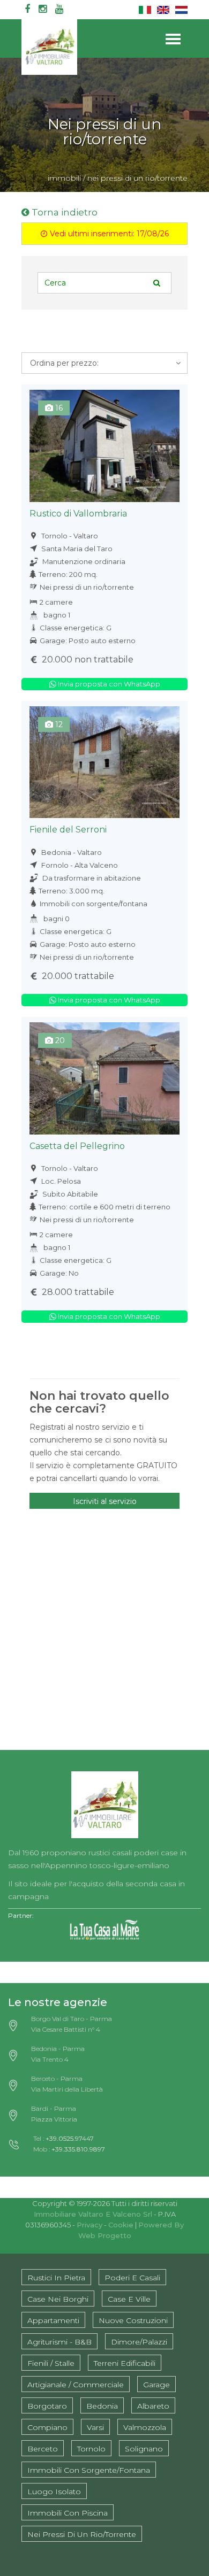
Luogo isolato (54, 2492)
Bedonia (102, 2406)
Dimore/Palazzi (139, 2342)
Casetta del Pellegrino (77, 1146)
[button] (104, 363)
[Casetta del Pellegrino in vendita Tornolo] (104, 1078)
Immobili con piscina (68, 2513)
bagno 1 (57, 615)
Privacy (89, 2225)
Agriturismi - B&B (59, 2342)
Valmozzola (145, 2427)
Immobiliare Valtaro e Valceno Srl (93, 2214)
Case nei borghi (58, 2299)
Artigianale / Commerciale (76, 2385)
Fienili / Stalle (51, 2363)
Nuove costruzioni (133, 2320)
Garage (156, 2385)
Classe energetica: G (76, 628)
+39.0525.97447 (70, 2138)
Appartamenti (53, 2320)
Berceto (43, 2449)
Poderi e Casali (132, 2278)
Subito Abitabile (69, 1194)
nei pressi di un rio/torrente (137, 178)
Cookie (121, 2225)
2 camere (56, 602)
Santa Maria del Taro (76, 549)
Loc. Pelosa (60, 1181)
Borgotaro (47, 2406)
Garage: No (59, 1273)
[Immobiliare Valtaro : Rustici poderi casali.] (105, 1801)
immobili (64, 178)
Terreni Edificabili (125, 2363)
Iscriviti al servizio (105, 1501)
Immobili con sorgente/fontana (94, 904)
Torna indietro (64, 212)
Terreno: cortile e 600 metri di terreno (104, 1207)
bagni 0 (57, 919)
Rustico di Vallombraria (78, 514)
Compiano (47, 2427)
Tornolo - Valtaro (69, 536)
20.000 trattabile (77, 976)
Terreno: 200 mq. (68, 574)
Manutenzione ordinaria (83, 561)
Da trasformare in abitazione (91, 878)
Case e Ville (129, 2299)
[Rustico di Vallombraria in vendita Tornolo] (104, 446)
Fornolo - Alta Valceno (79, 865)
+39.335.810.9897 (78, 2149)
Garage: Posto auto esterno (88, 641)
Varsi (95, 2427)
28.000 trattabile (77, 1292)
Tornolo (91, 2449)
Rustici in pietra (56, 2278)
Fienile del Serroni (68, 830)
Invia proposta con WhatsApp (108, 684)
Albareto (153, 2406)
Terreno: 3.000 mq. (72, 891)
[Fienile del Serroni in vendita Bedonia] (104, 762)
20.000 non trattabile (87, 660)
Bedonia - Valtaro (71, 852)
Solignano (144, 2449)
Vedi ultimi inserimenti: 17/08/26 (108, 234)
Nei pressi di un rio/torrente (87, 587)
